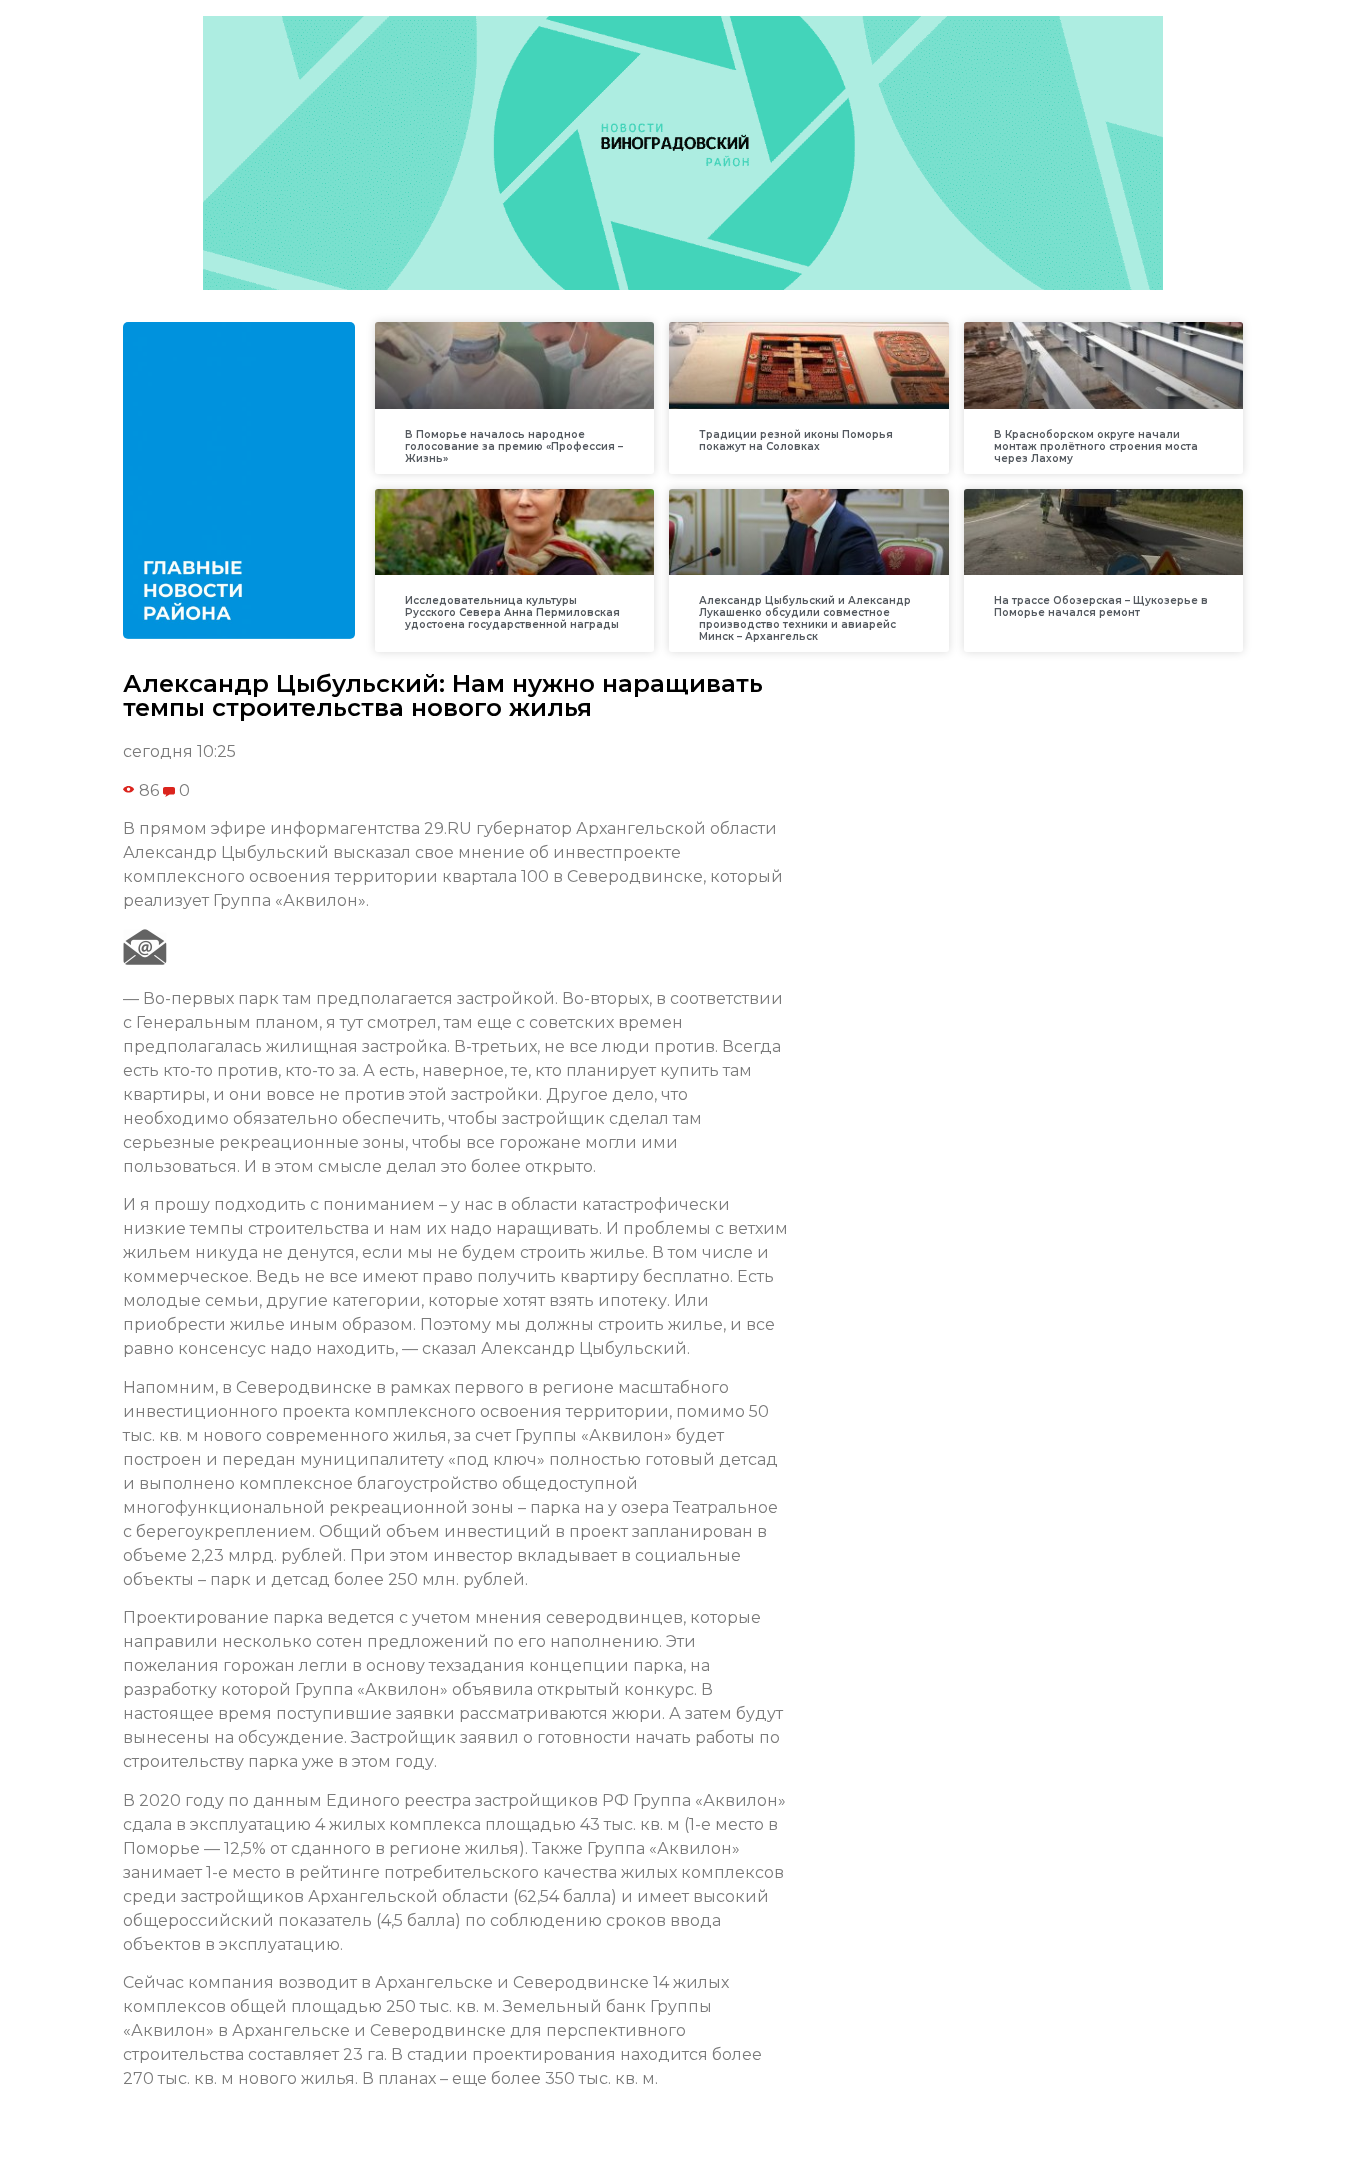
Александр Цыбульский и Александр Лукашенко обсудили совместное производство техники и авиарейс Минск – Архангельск (805, 618)
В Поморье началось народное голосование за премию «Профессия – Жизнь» (514, 446)
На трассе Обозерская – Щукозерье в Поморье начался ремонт (1101, 606)
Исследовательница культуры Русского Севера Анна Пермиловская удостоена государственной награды (512, 612)
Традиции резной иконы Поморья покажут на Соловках (796, 440)
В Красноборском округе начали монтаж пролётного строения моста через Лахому (1096, 446)
